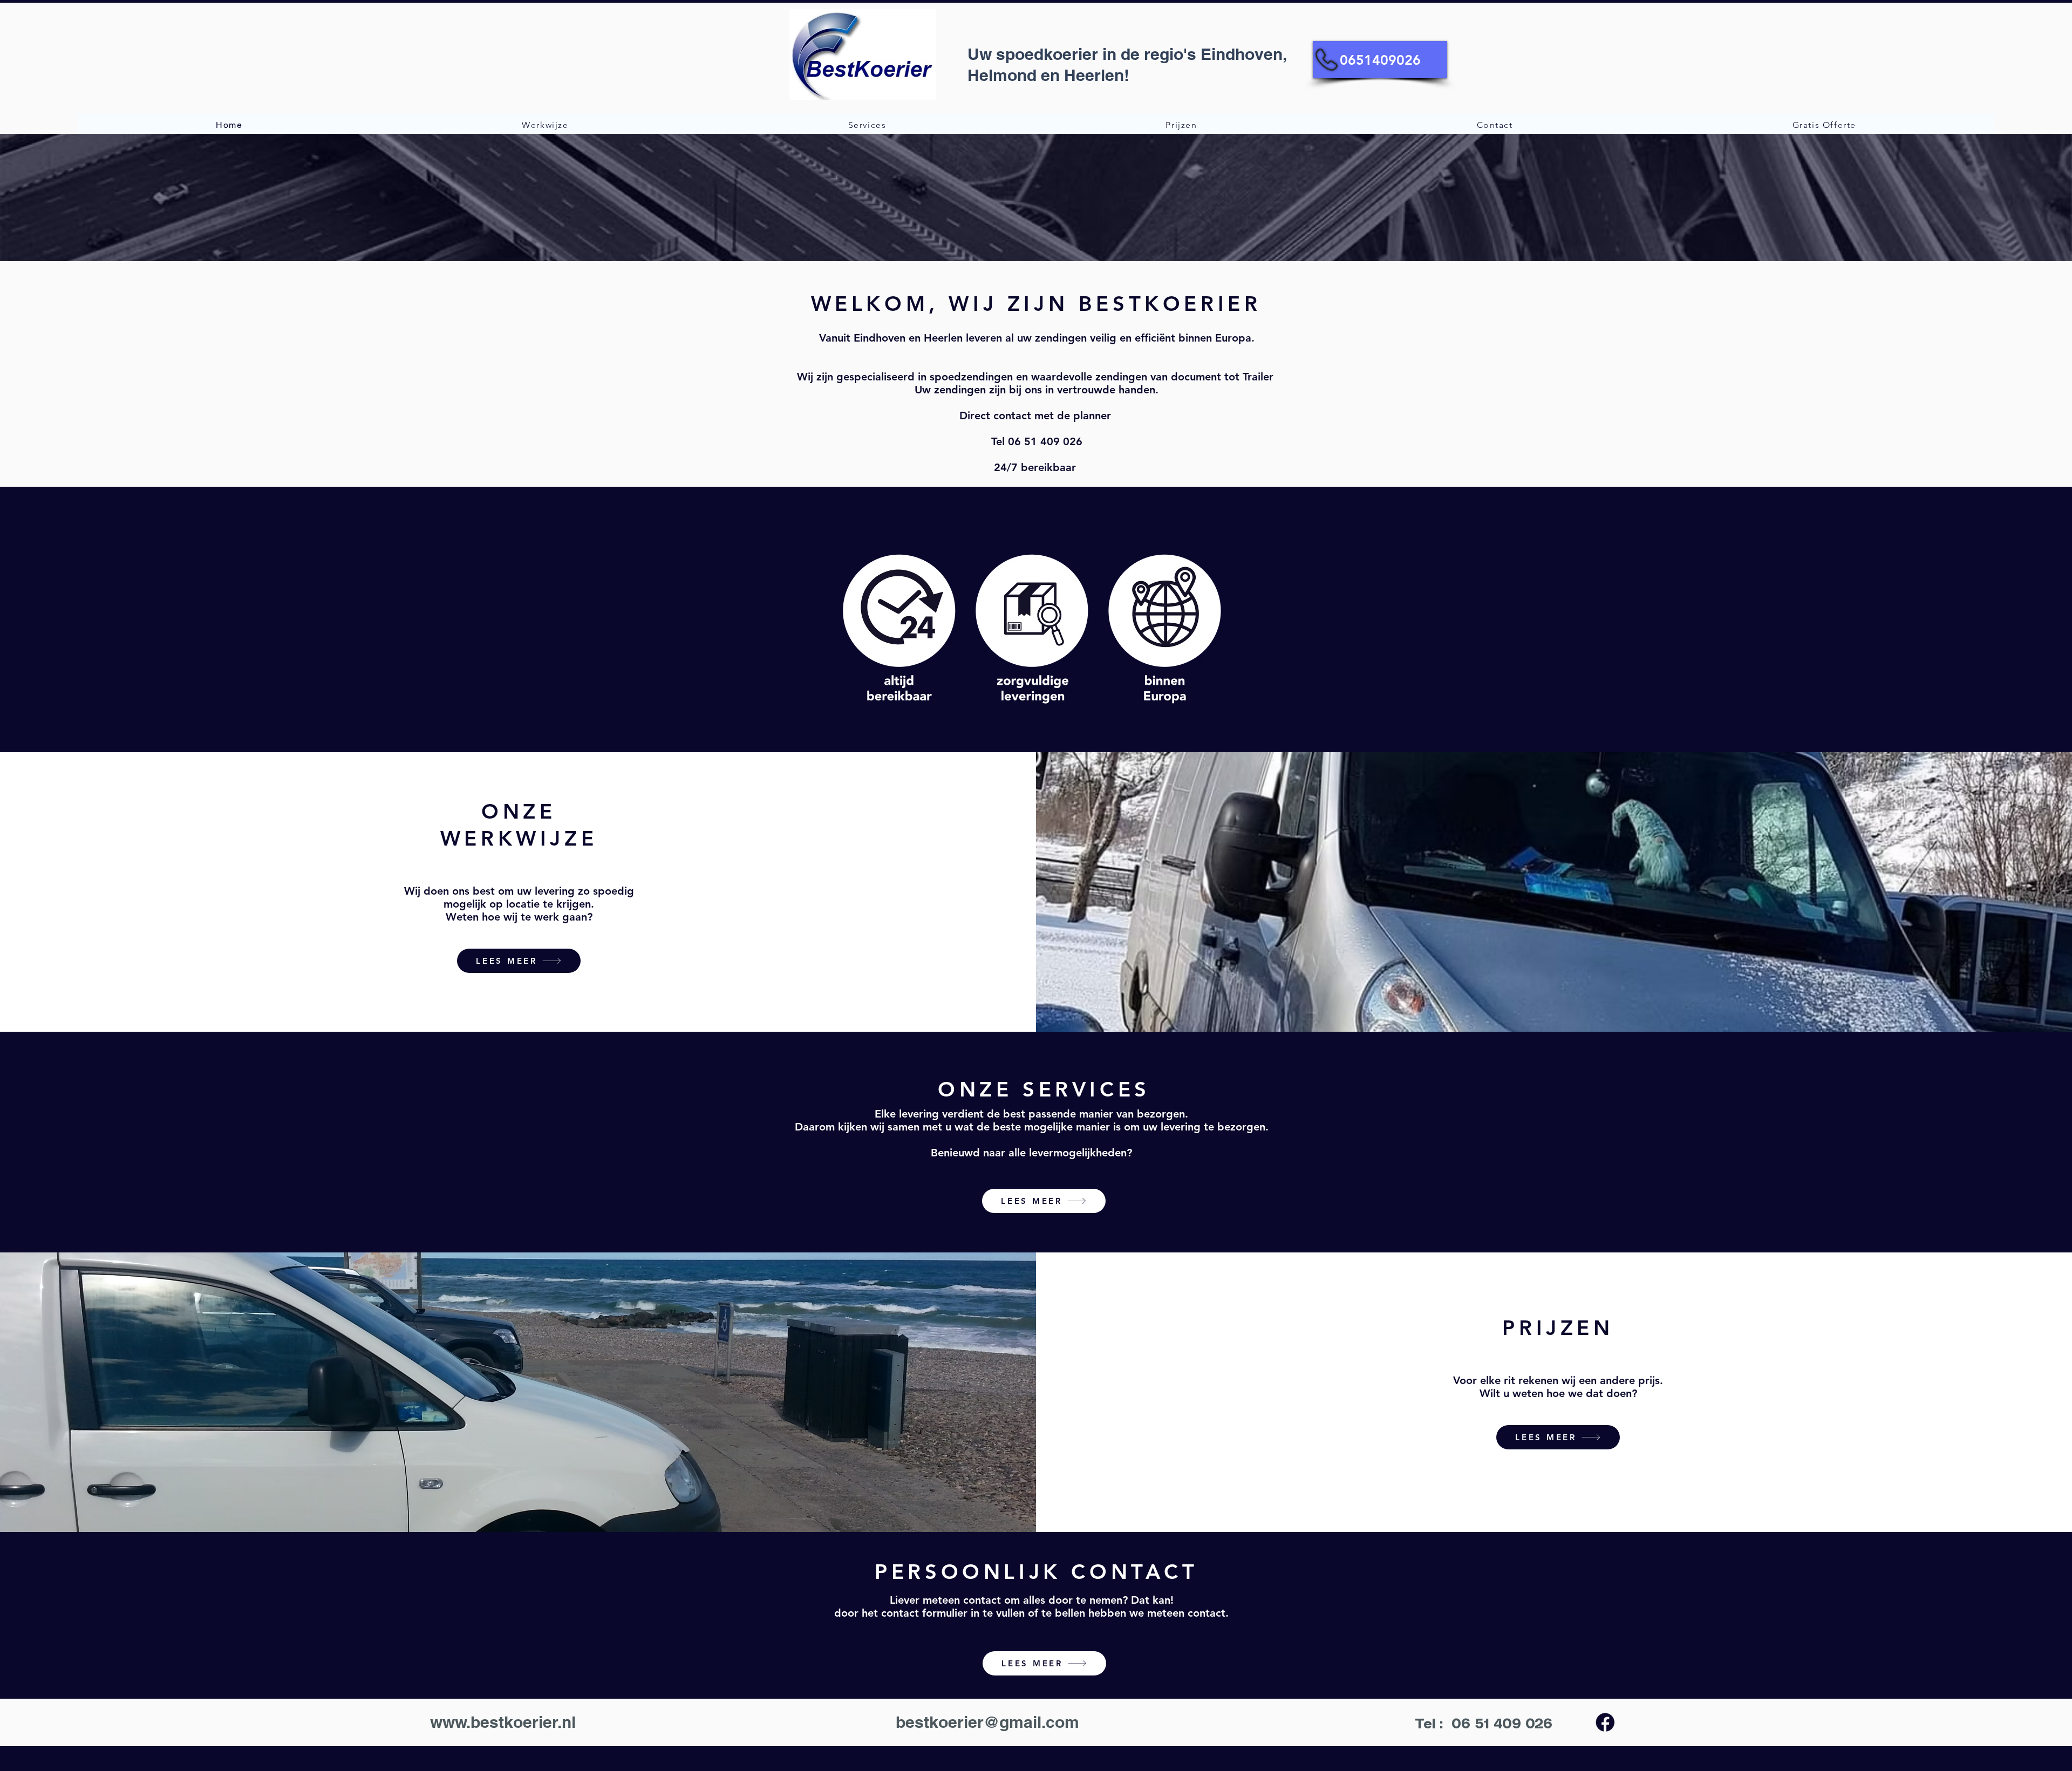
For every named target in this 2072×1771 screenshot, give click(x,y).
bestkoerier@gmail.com (987, 1722)
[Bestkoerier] (1605, 1722)
